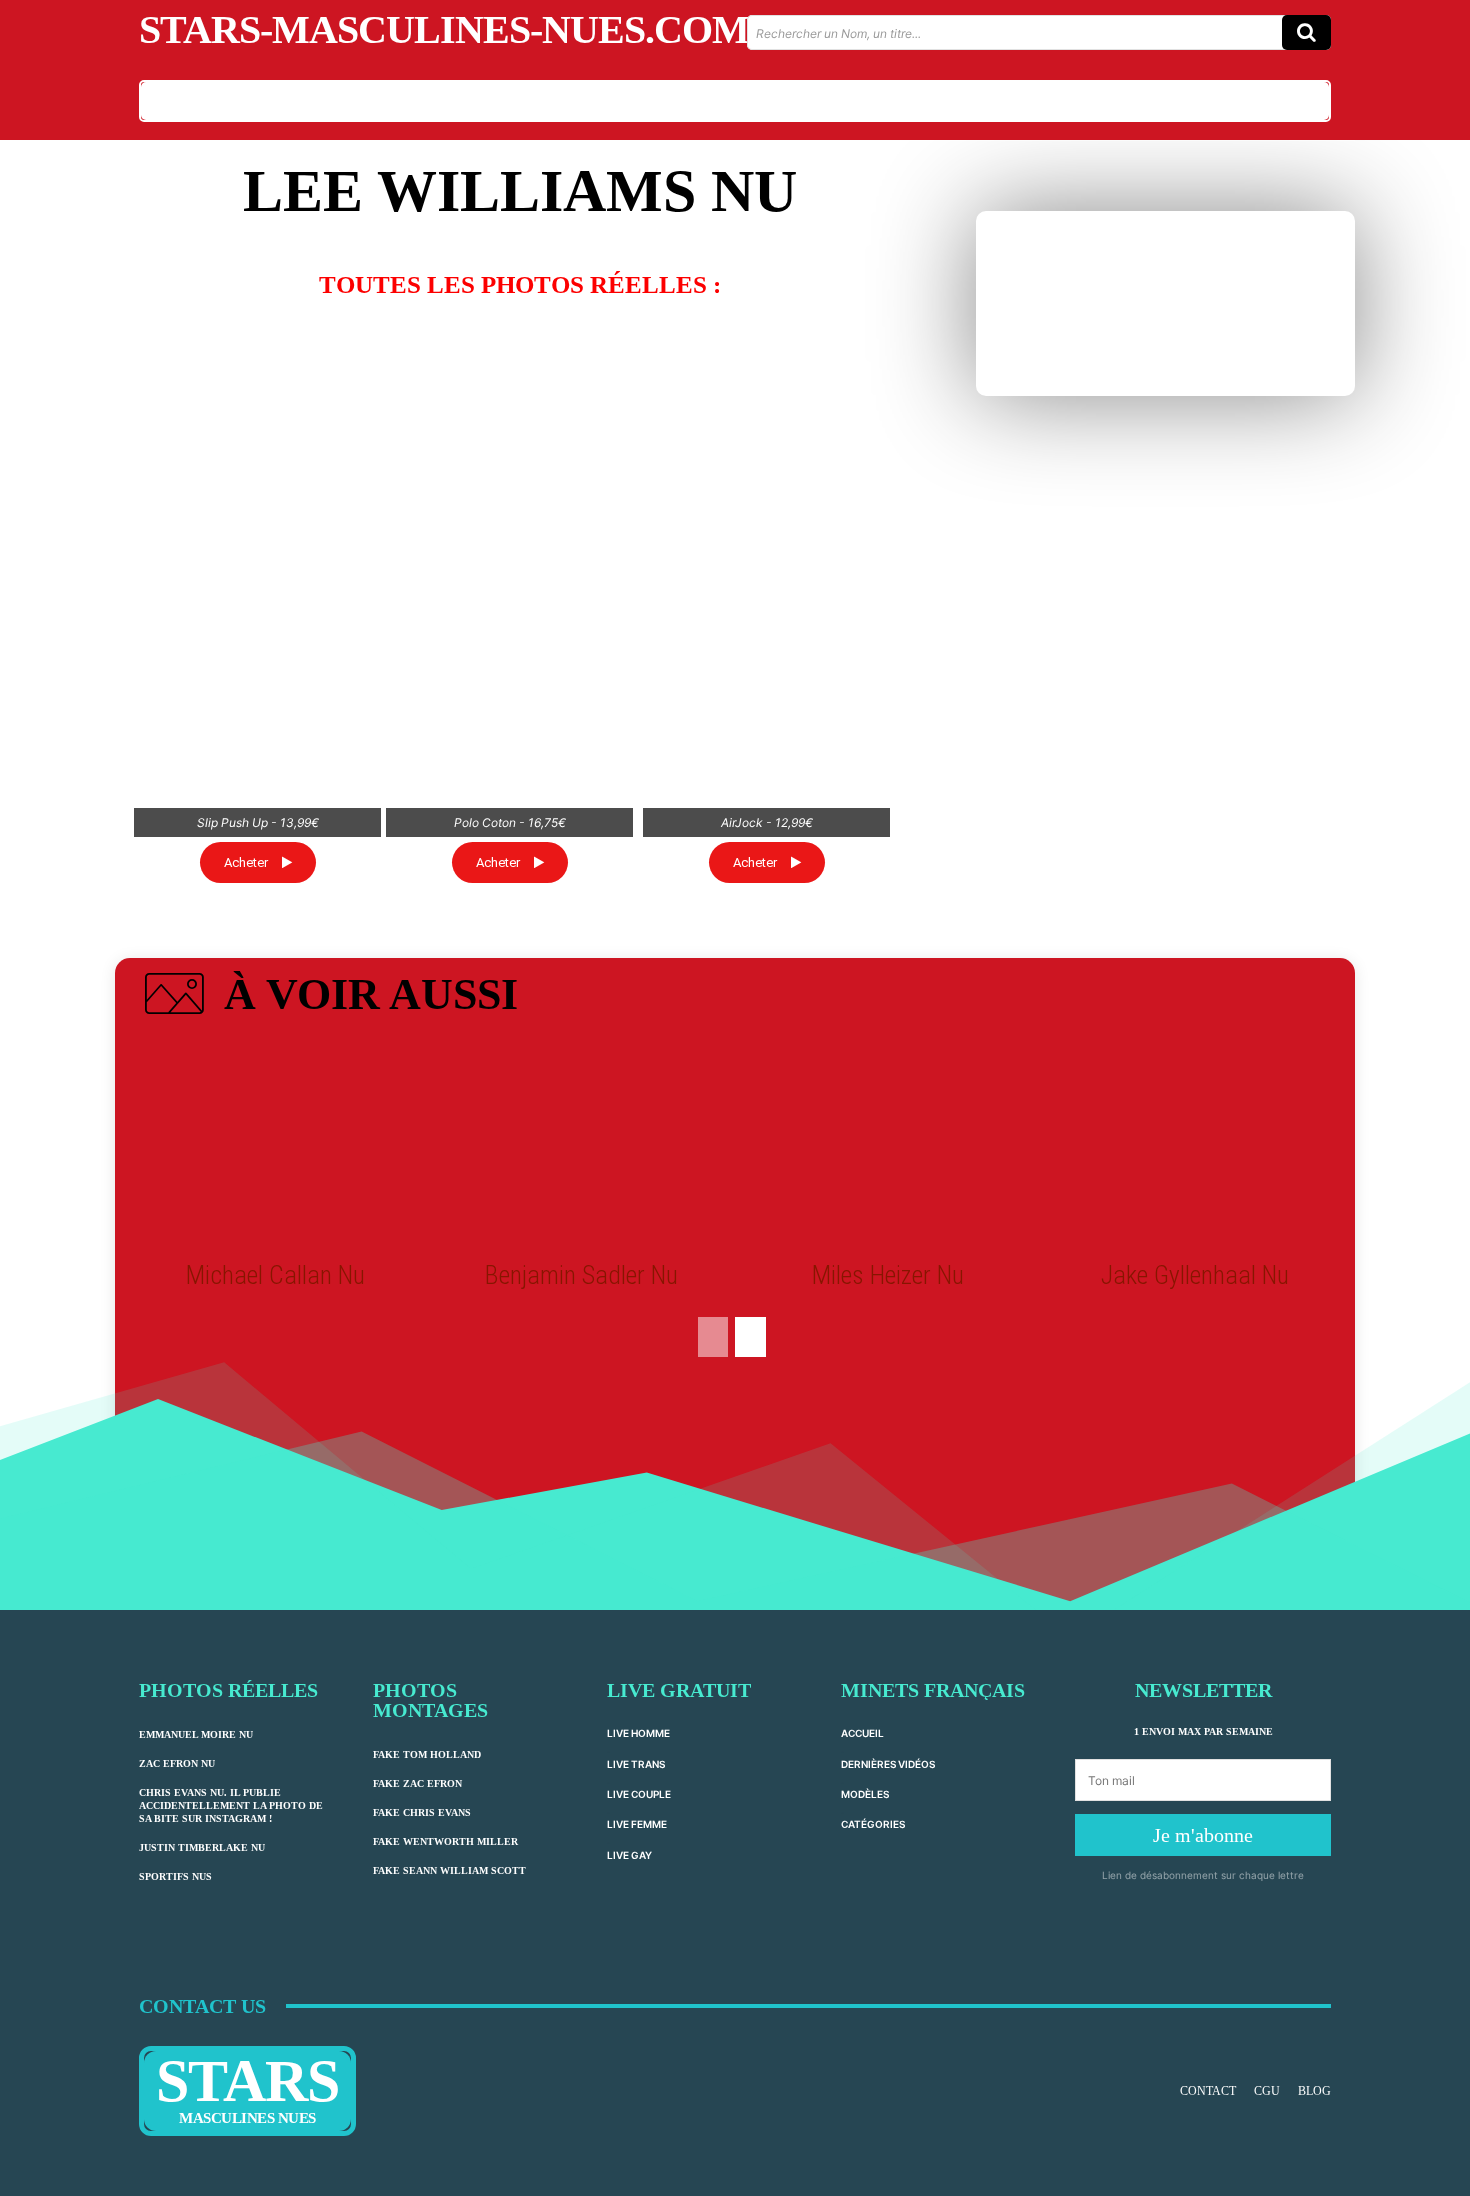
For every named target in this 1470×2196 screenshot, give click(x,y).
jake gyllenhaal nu (1195, 1275)
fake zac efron (417, 1783)
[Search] (1306, 32)
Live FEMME (637, 1824)
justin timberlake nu (202, 1847)
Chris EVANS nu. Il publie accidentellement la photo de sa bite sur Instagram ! (231, 1805)
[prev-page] (713, 1337)
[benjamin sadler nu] (582, 1145)
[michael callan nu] (275, 1145)
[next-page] (750, 1337)
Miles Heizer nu (888, 1275)
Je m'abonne (1203, 1835)
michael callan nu (275, 1275)
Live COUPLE (639, 1794)
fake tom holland (427, 1754)
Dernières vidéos (888, 1764)
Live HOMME (638, 1733)
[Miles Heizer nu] (888, 1145)
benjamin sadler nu (581, 1275)
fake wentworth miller (445, 1841)
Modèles (865, 1794)
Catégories (873, 1824)
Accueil (862, 1733)
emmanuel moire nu (196, 1734)
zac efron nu (177, 1763)
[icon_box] (328, 998)
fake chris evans (422, 1812)
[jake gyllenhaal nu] (1194, 1145)
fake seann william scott (449, 1870)
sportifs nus (175, 1876)
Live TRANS (636, 1764)
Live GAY (629, 1855)
